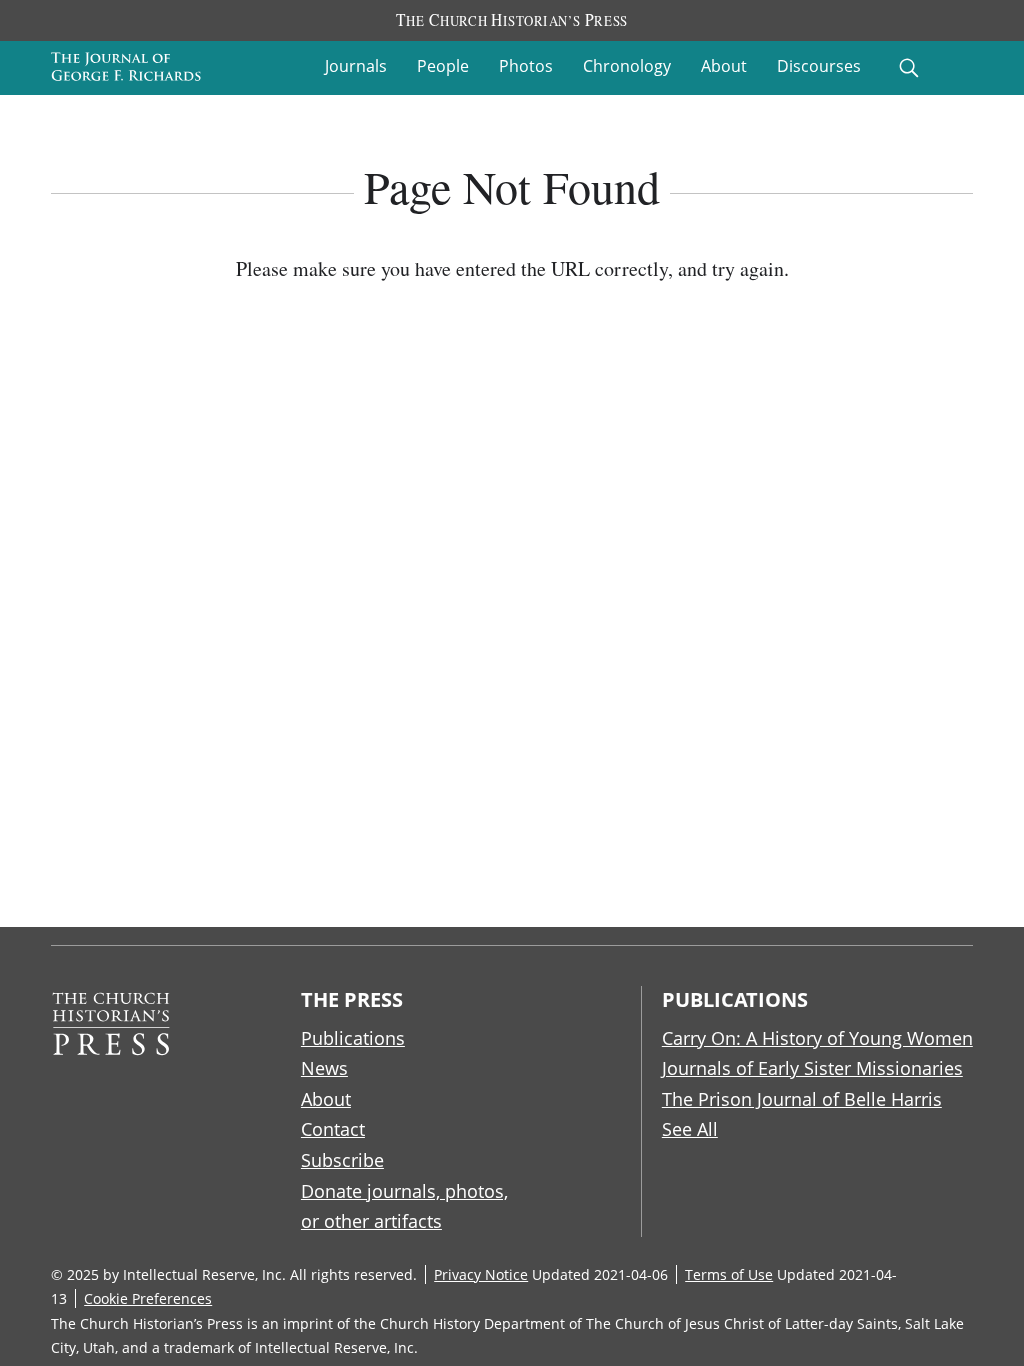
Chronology (627, 66)
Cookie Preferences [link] (148, 1298)
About (724, 66)
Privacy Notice (481, 1274)
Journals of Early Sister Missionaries (812, 1068)
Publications (353, 1038)
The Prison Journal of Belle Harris (802, 1099)
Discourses (819, 66)
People (443, 66)
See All (690, 1129)
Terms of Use (729, 1274)
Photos (526, 66)
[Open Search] (909, 68)
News (324, 1068)
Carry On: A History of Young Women (817, 1038)
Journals (356, 66)
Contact (333, 1129)
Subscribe (342, 1160)
